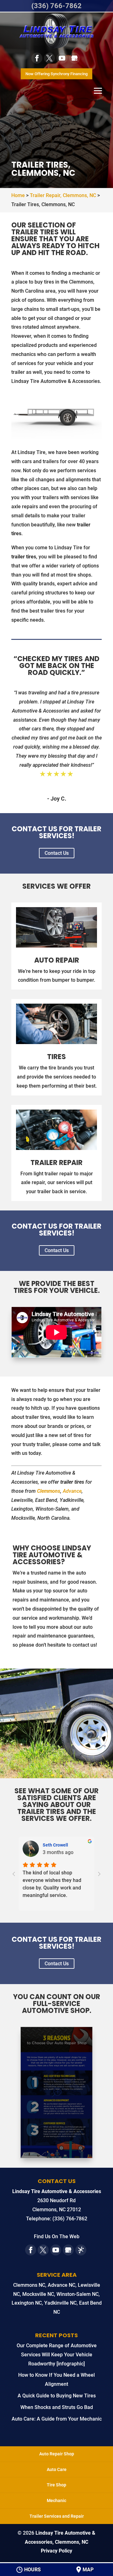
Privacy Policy (56, 2551)
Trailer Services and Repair (57, 2516)
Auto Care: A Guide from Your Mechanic (57, 2419)
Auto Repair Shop (57, 2454)
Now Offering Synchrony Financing (56, 74)
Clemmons (49, 1491)
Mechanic (56, 2500)
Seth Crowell (55, 1845)
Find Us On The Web (57, 2236)
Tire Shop (56, 2485)
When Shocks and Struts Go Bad (57, 2407)
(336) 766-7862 (56, 6)
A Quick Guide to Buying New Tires (57, 2396)
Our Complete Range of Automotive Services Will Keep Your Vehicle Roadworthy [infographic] (57, 2355)
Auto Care (57, 2469)
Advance (72, 1491)
